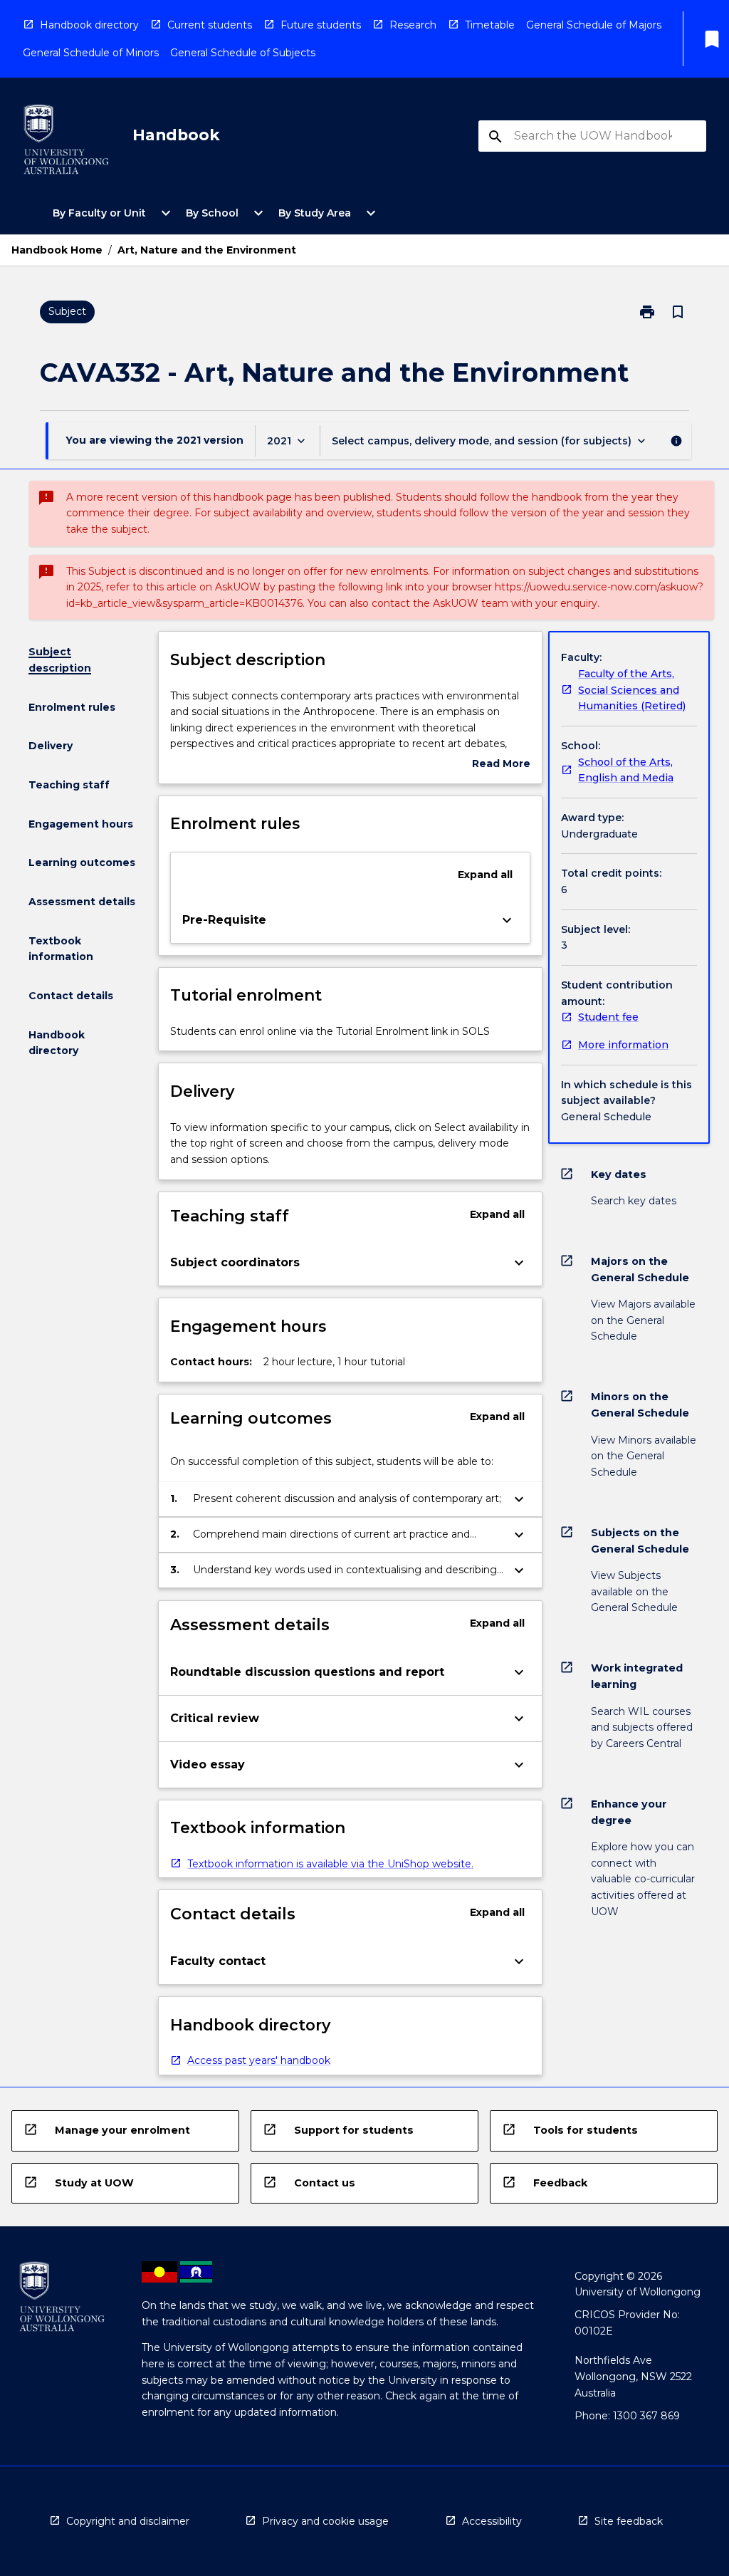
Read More (501, 765)
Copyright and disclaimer (128, 2521)
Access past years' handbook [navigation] (259, 2060)
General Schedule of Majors (594, 25)
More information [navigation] (623, 1045)
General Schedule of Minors (91, 53)
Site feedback (629, 2521)
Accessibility (492, 2521)
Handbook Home (57, 250)
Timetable (490, 25)
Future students (321, 25)
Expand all (485, 875)
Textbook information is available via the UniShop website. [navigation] (330, 1864)
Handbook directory (89, 25)
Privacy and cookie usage (325, 2521)
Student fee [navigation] (608, 1017)
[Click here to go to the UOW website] (66, 142)
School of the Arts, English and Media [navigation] (626, 770)
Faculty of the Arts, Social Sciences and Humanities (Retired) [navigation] (632, 690)
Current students (210, 25)
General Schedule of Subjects (243, 53)
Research (413, 25)
